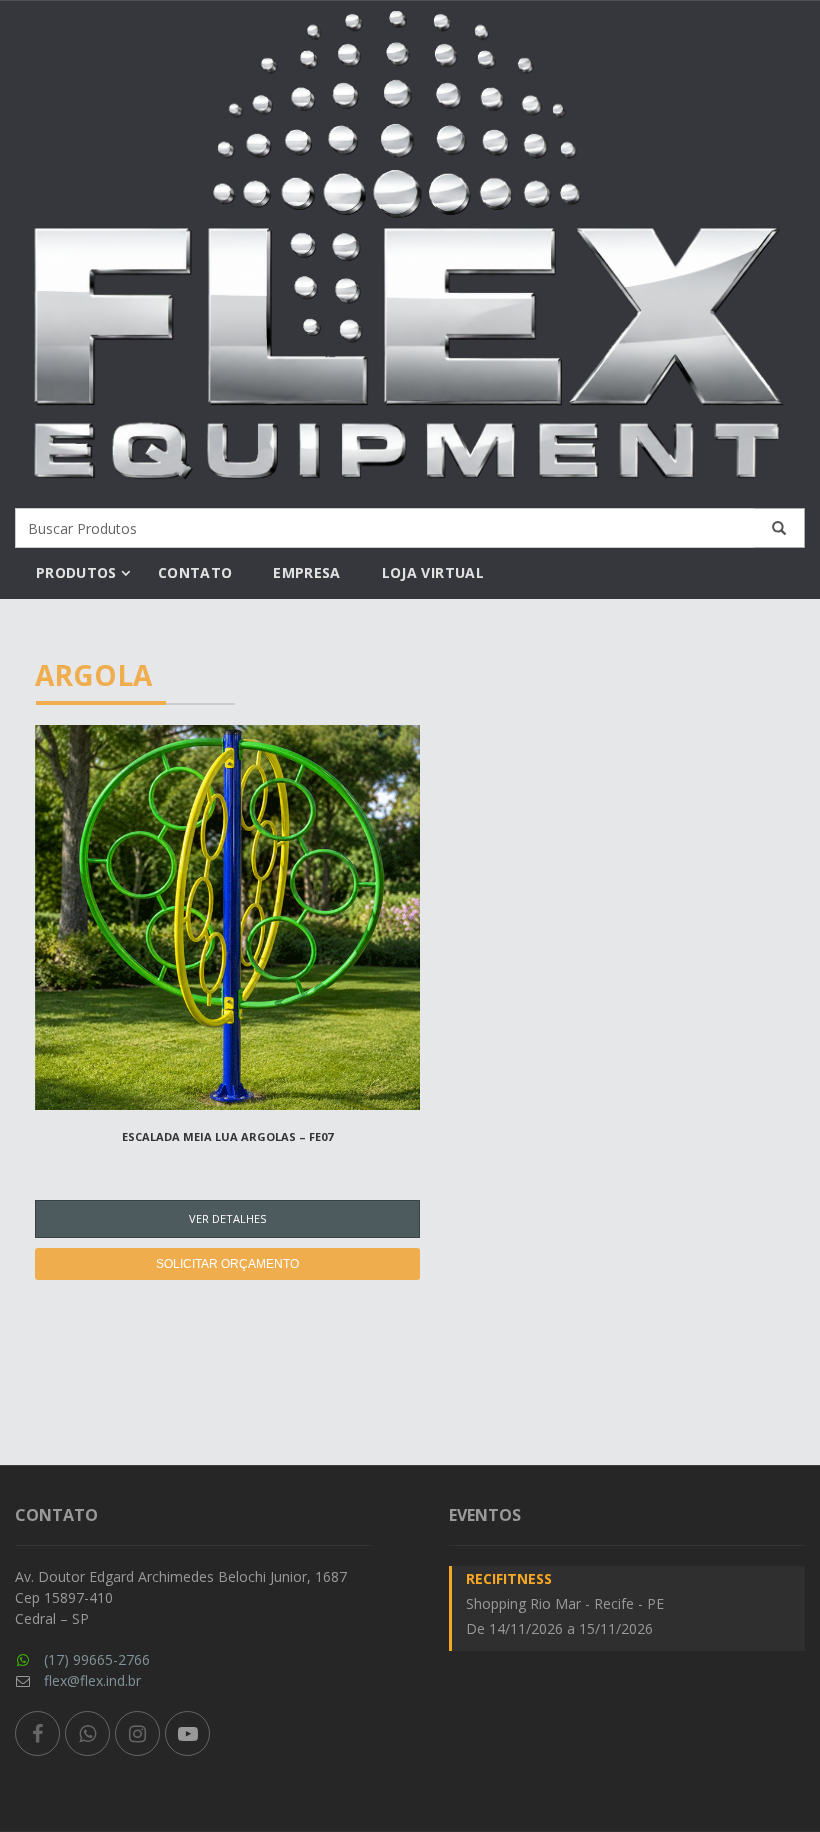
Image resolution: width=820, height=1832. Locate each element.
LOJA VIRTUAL (433, 572)
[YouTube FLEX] (187, 1733)
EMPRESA (306, 572)
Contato (195, 572)
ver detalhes (227, 1218)
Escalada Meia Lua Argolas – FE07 (227, 1136)
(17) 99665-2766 (97, 1659)
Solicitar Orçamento (227, 1264)
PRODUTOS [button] (76, 572)
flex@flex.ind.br (92, 1680)
